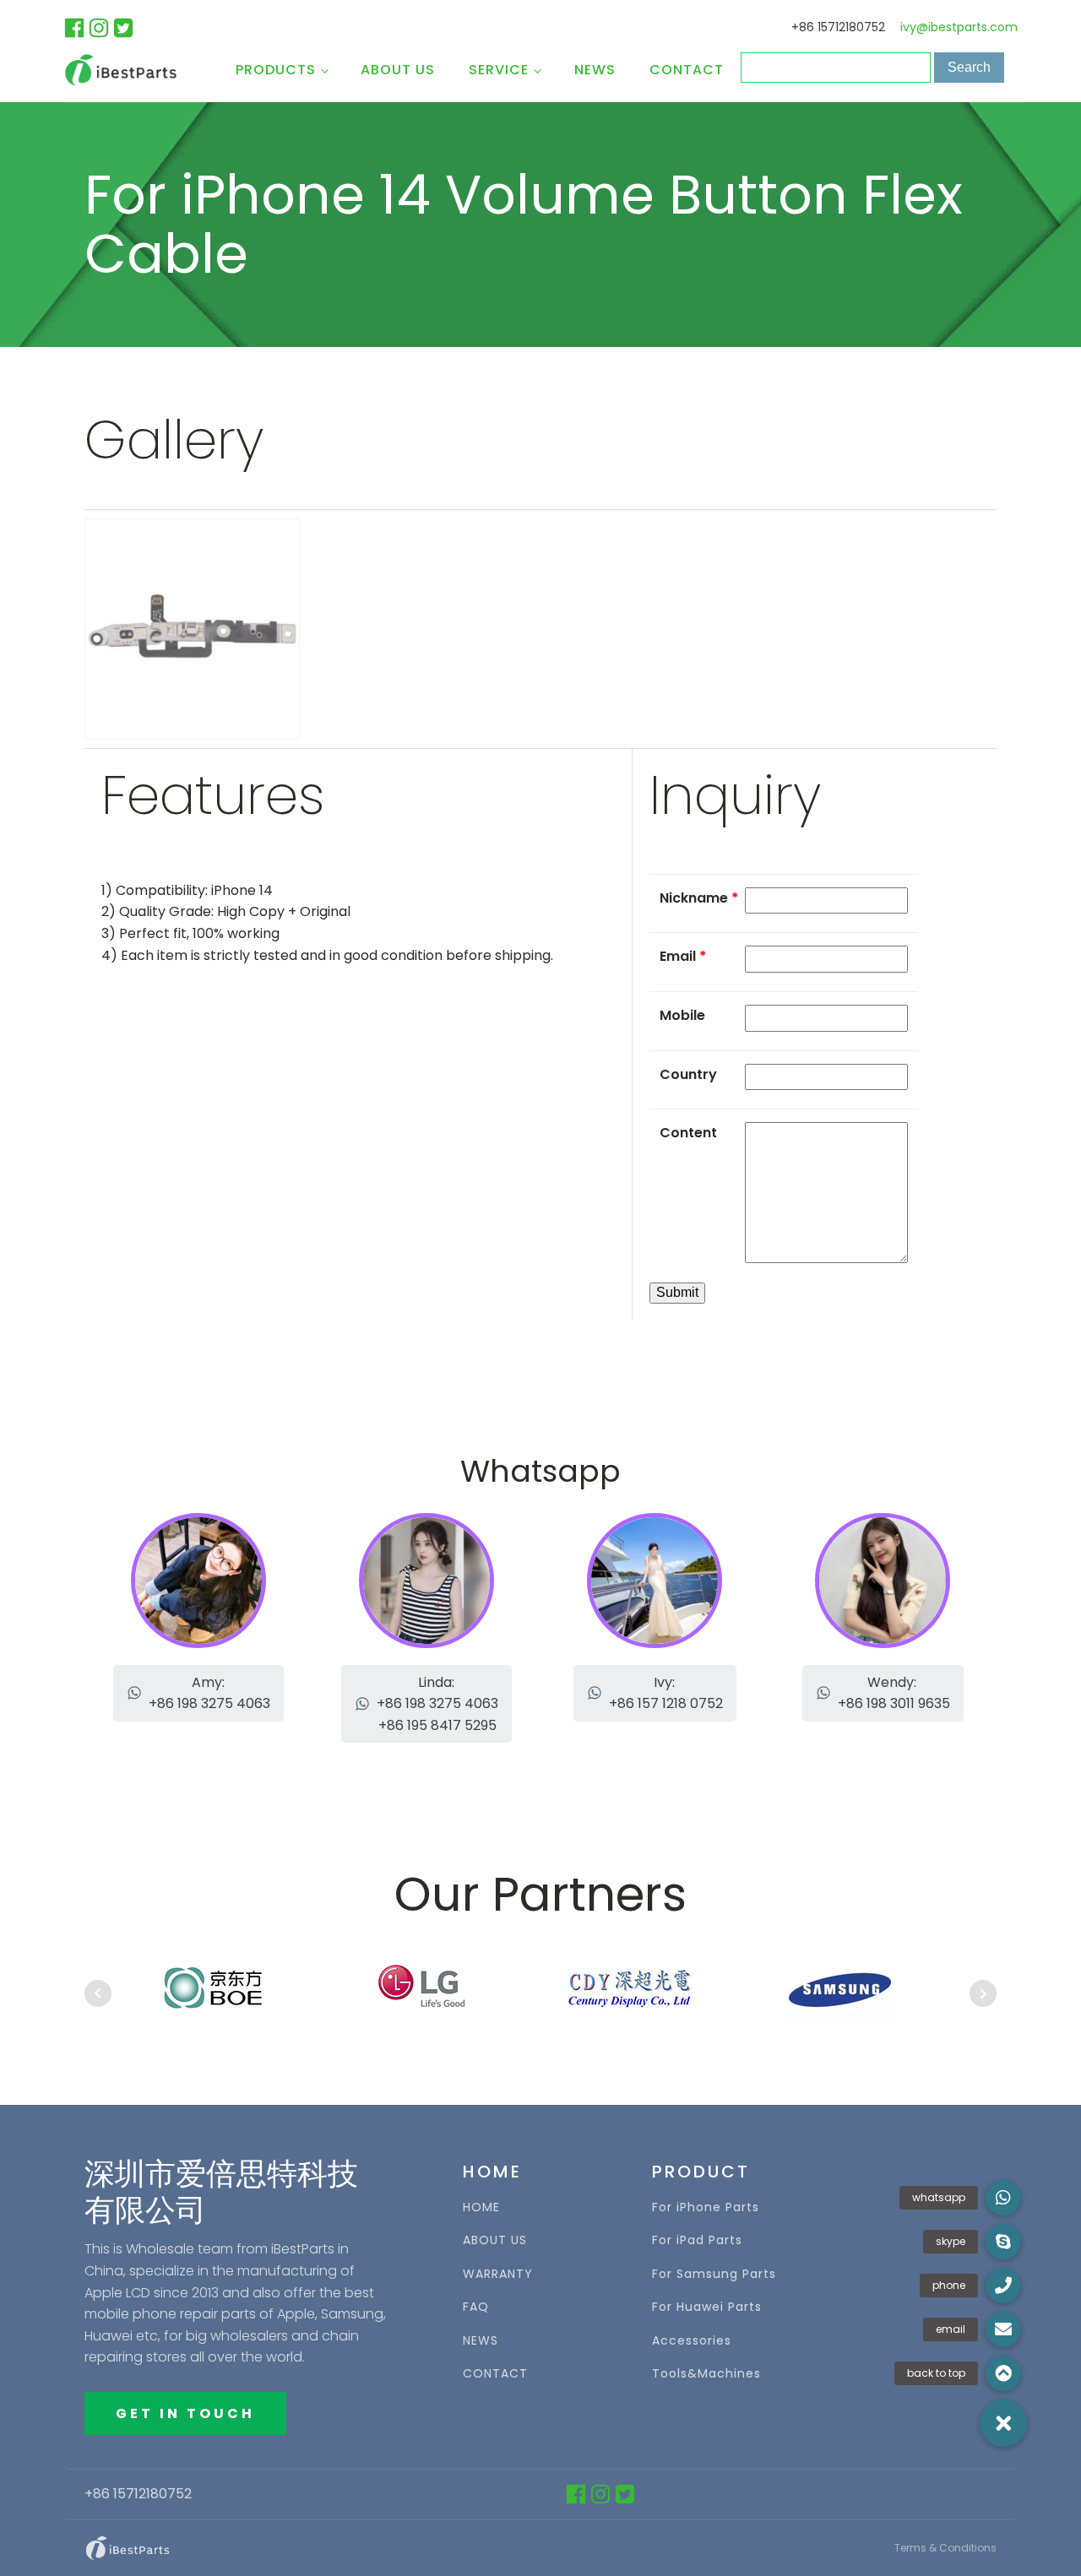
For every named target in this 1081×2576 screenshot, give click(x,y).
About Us (398, 70)
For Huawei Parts (707, 2307)
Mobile (682, 1015)
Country (688, 1074)
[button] (198, 1693)
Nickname (699, 898)
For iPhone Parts (706, 2207)
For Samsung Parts (714, 2274)
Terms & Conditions (945, 2548)
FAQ (476, 2307)
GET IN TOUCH (185, 2413)
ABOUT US (495, 2240)
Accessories (692, 2341)
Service (499, 70)
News (595, 70)
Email (683, 956)
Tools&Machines (706, 2374)
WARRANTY (498, 2274)
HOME (481, 2207)
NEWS (481, 2341)
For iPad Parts (697, 2240)
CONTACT (495, 2374)
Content (688, 1133)
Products (276, 70)
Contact (687, 70)
